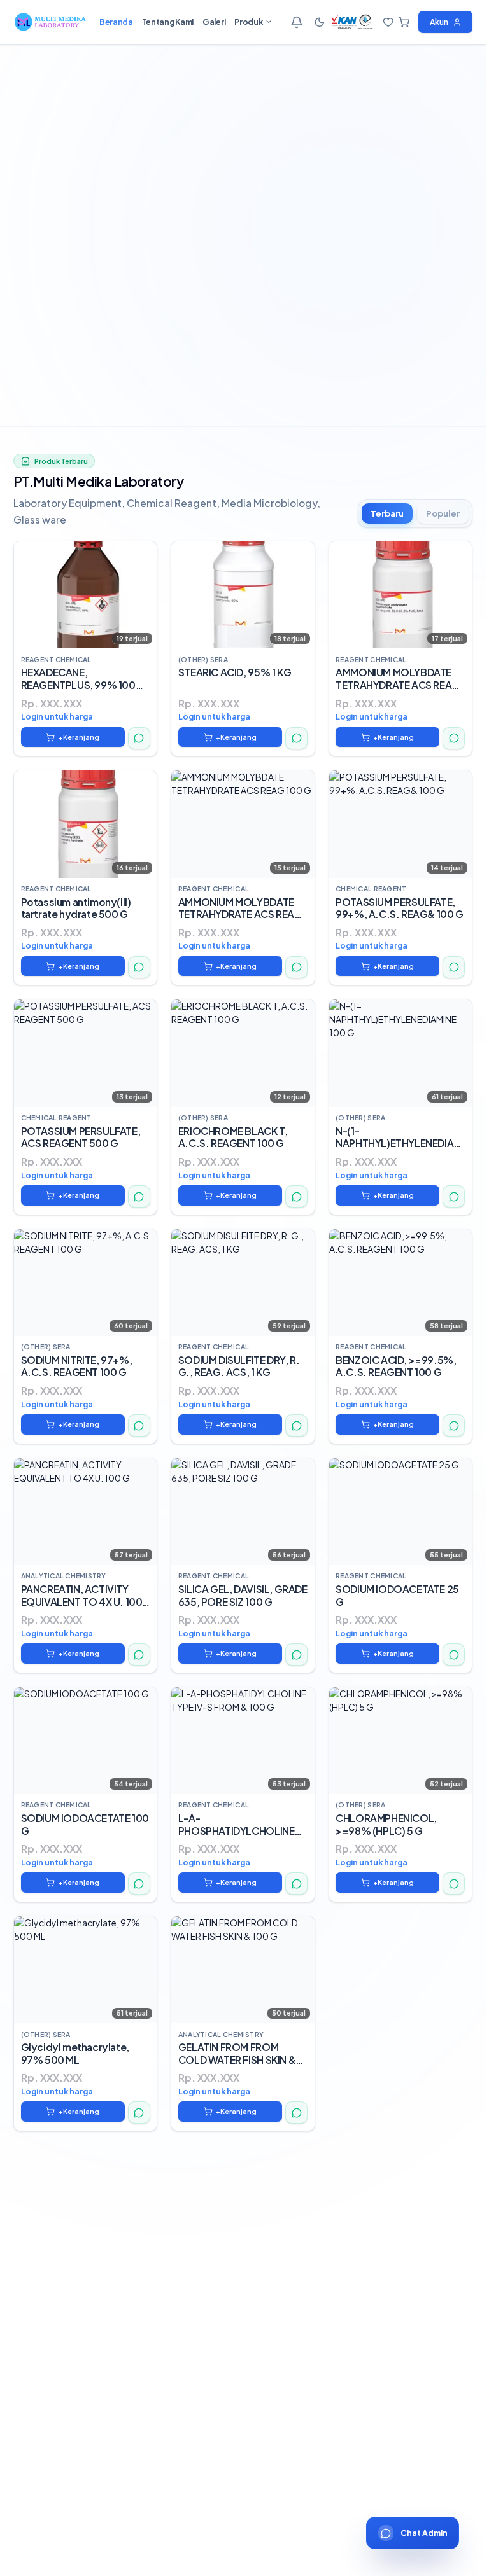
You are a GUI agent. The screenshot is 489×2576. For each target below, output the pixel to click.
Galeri (214, 22)
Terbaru (387, 513)
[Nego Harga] (139, 738)
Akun (439, 22)
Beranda (116, 22)
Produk (248, 22)
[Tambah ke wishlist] (143, 555)
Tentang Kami (168, 22)
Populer (443, 513)
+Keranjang (79, 737)
